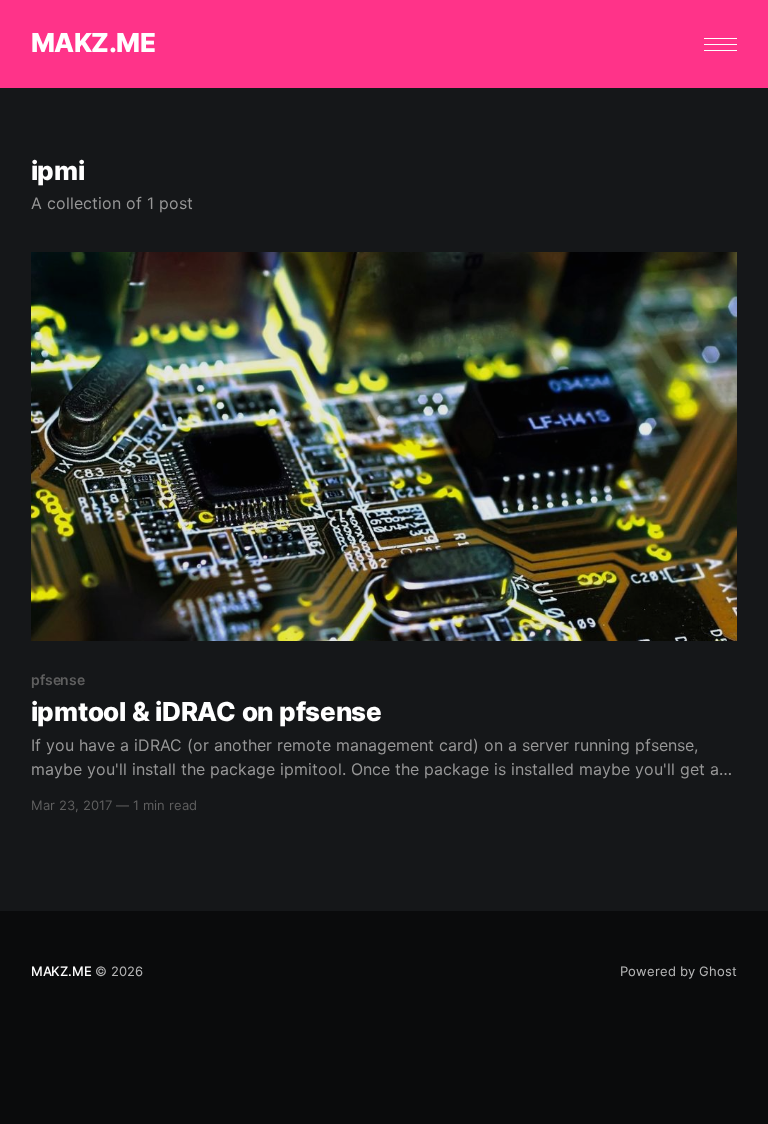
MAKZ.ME (93, 43)
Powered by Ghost (678, 971)
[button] (720, 44)
